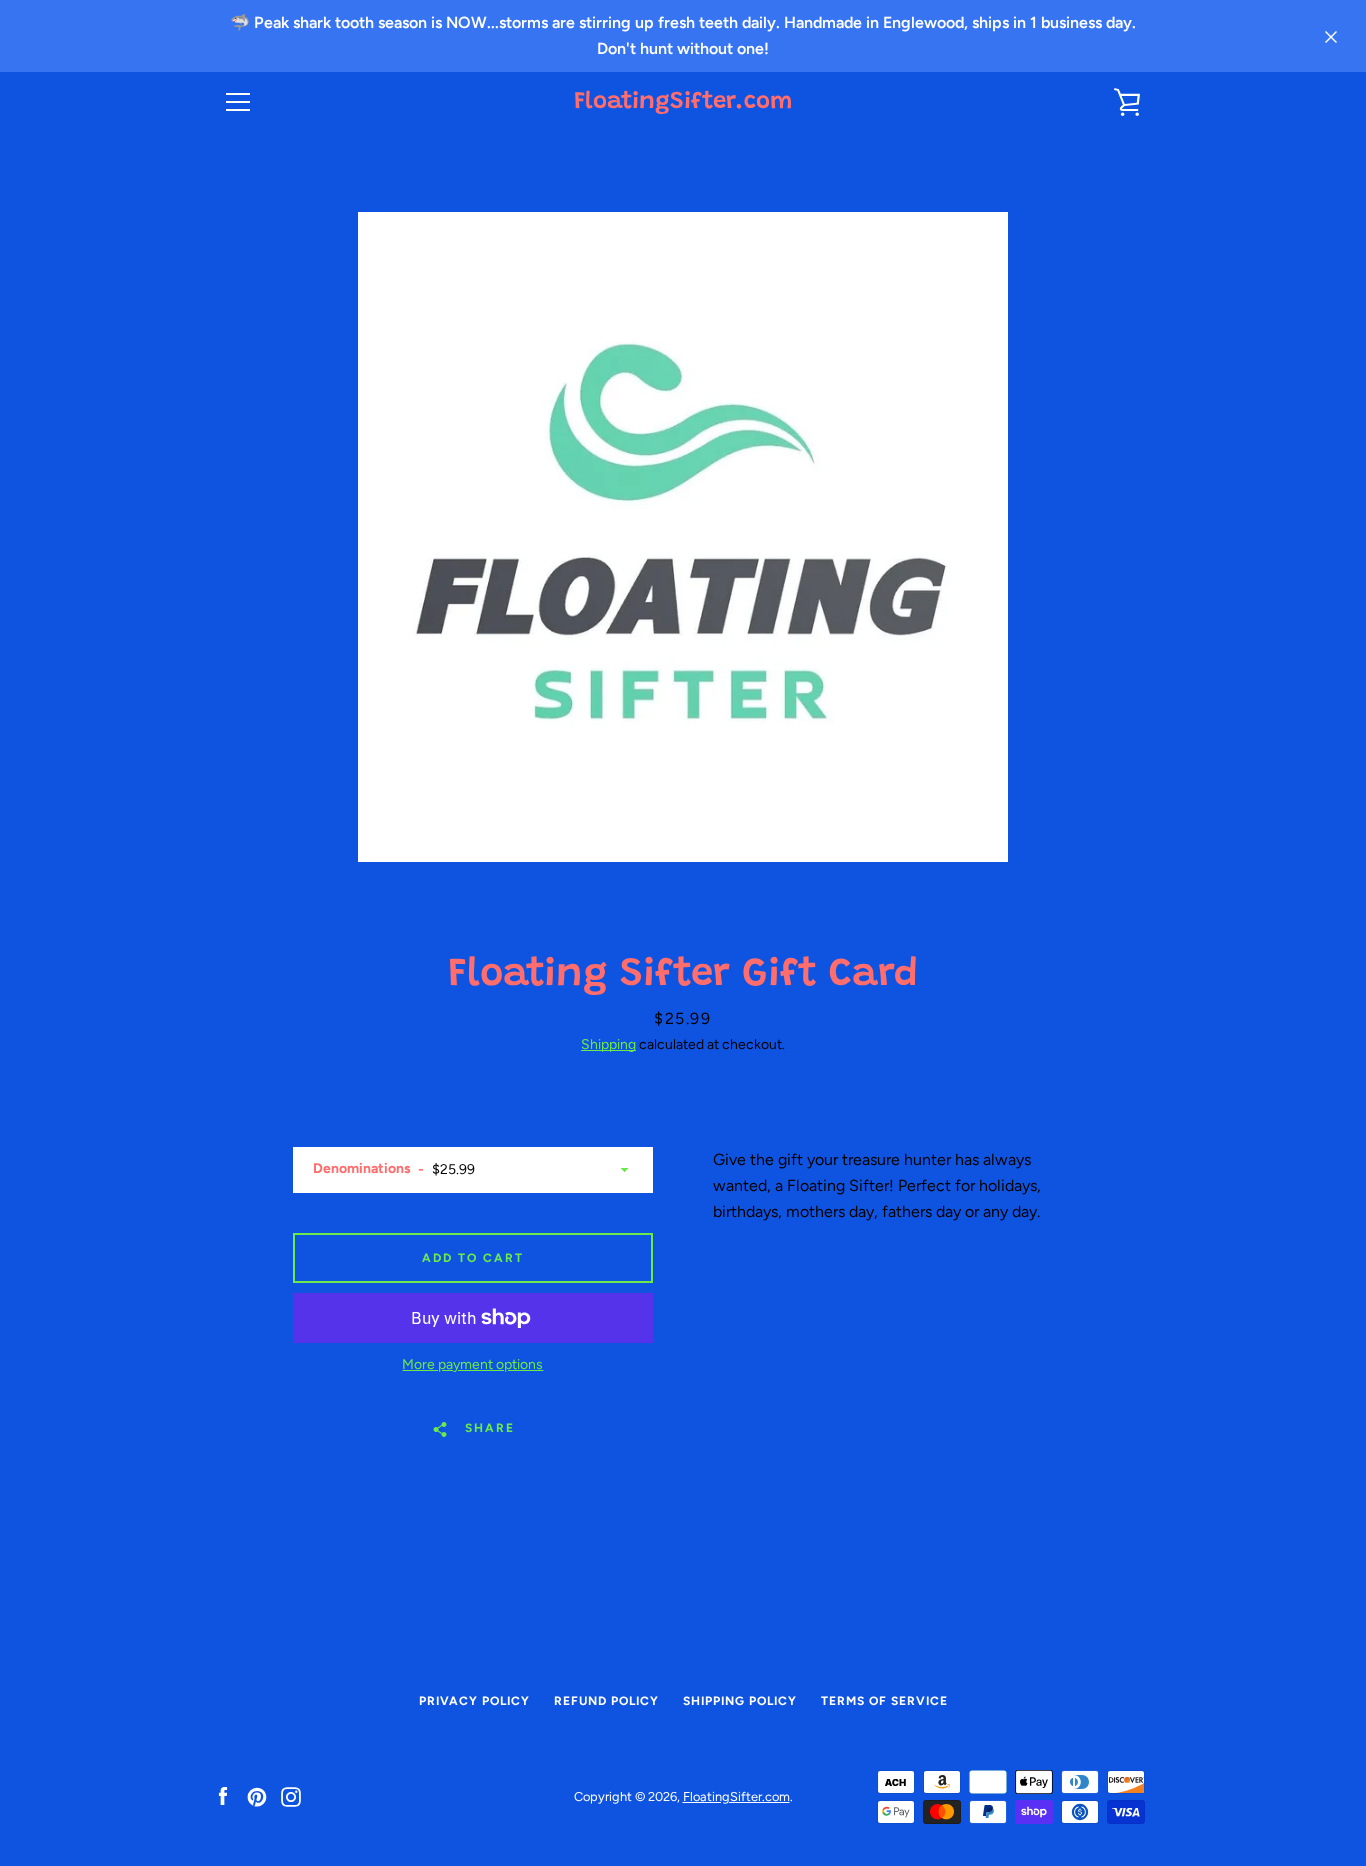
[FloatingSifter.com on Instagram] (291, 1795)
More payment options (472, 1364)
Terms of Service (884, 1701)
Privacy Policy (474, 1701)
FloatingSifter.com (683, 102)
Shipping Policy (740, 1701)
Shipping (608, 1044)
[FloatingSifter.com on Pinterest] (257, 1795)
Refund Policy (606, 1701)
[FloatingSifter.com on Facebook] (223, 1795)
